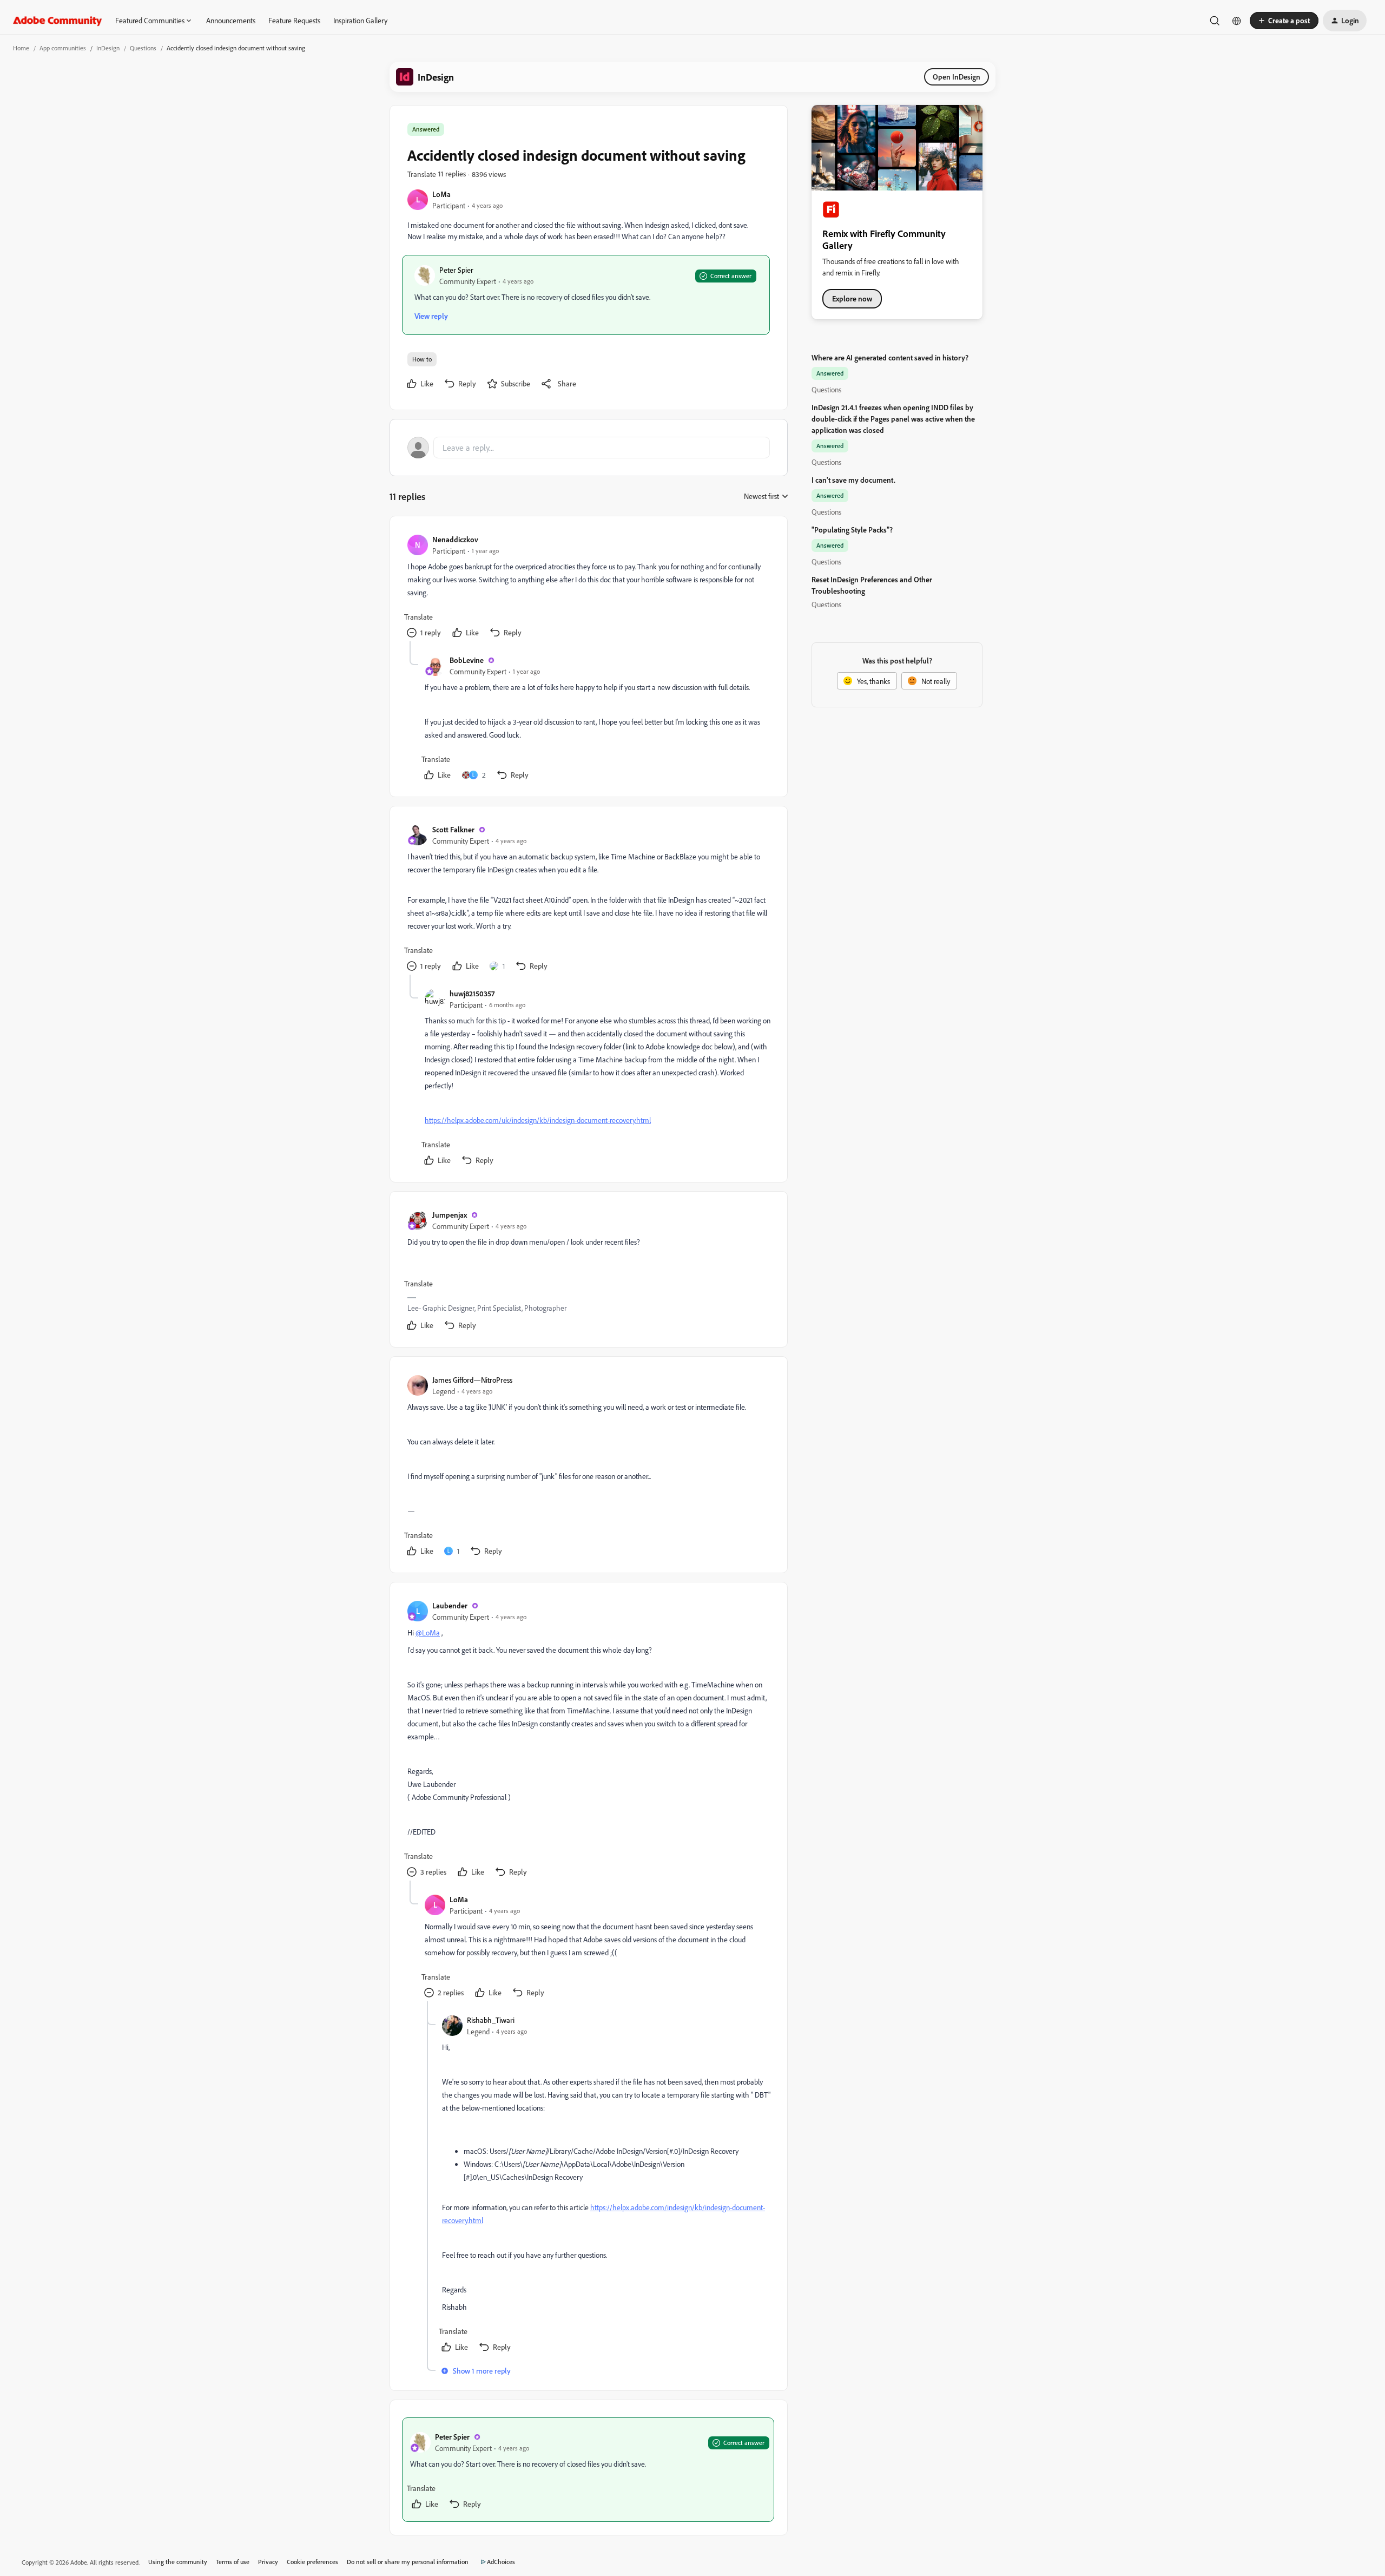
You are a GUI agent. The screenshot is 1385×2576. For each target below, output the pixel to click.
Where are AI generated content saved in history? (890, 357)
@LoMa (428, 1632)
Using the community (178, 2562)
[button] (1284, 21)
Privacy (268, 2562)
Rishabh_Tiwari (491, 2020)
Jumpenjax (450, 1215)
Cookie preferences (312, 2562)
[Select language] (1237, 21)
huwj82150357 (472, 993)
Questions (143, 48)
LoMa (441, 194)
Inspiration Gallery (360, 20)
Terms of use (233, 2562)
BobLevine (467, 660)
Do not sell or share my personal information (408, 2562)
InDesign (108, 48)
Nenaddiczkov (455, 539)
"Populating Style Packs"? (852, 530)
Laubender (450, 1605)
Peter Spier (456, 270)
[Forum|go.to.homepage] (58, 21)
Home (21, 48)
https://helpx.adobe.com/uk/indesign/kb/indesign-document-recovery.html (538, 1120)
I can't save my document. (853, 480)
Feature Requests (294, 20)
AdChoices (501, 2562)
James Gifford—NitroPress (472, 1380)
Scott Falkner (453, 829)
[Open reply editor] (589, 448)
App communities (63, 48)
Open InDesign (957, 77)
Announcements (231, 20)
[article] (588, 587)
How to (422, 359)
